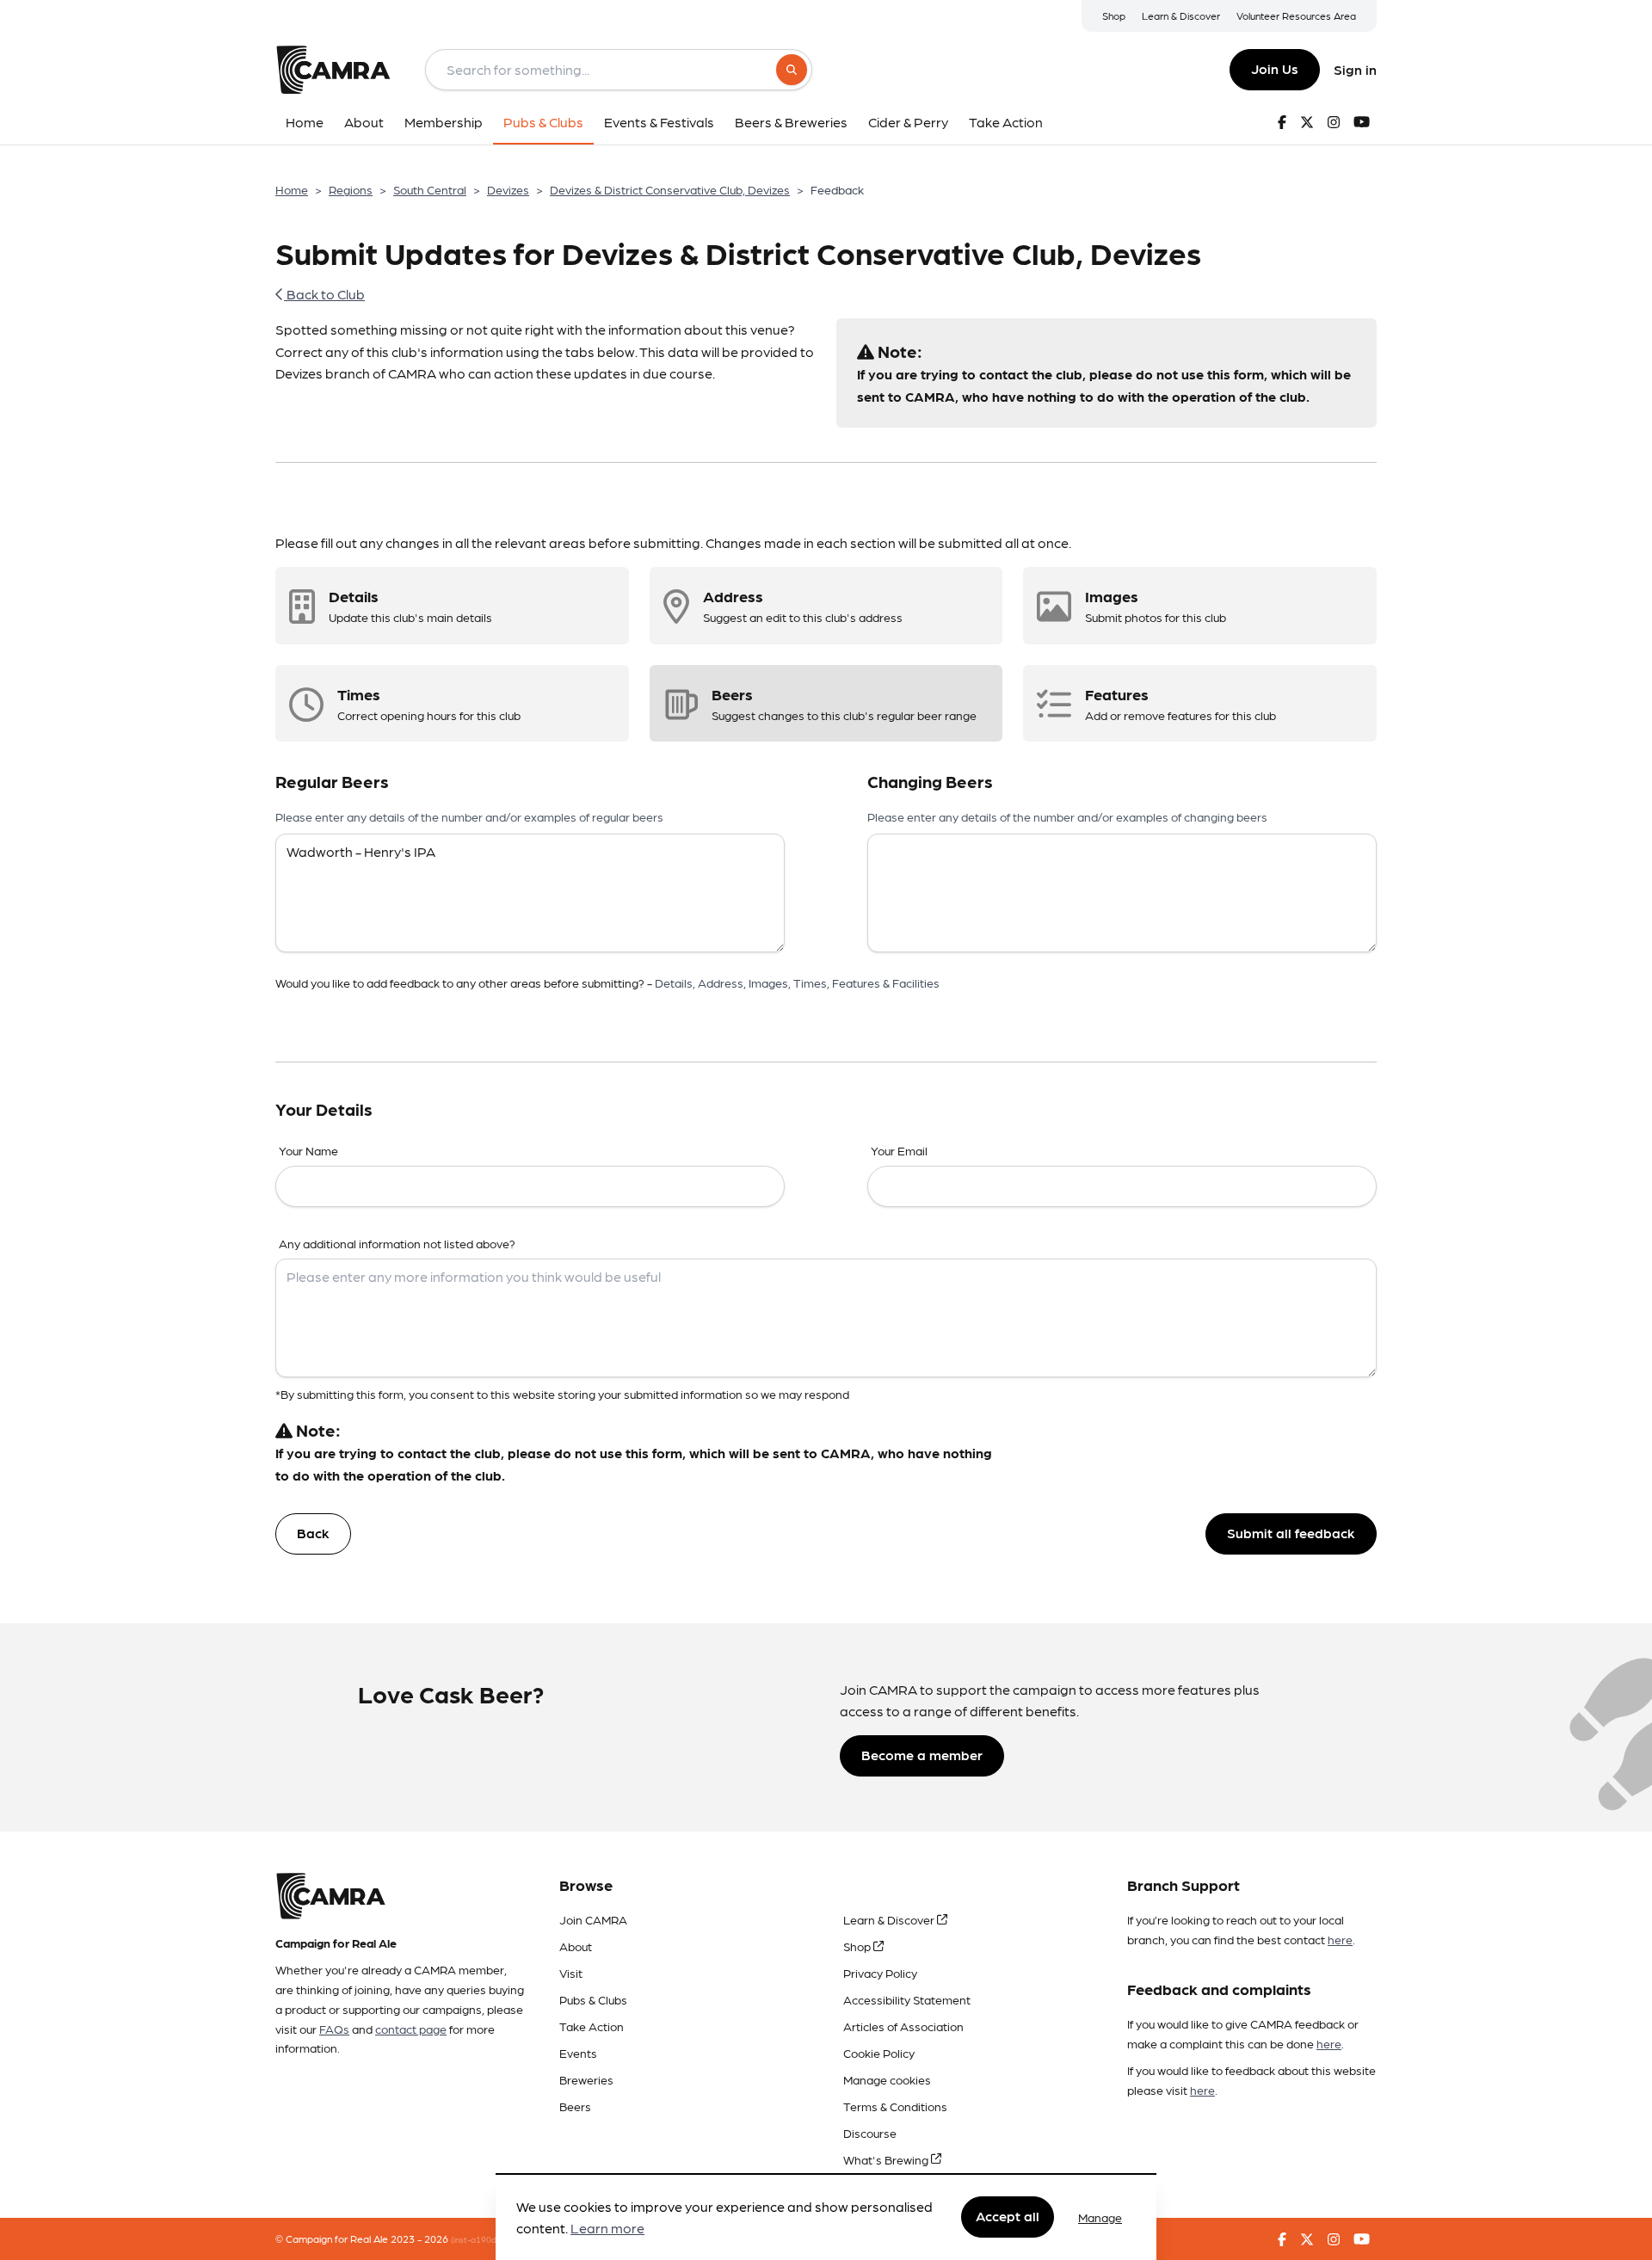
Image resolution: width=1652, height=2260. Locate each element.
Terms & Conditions (895, 2106)
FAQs (334, 2029)
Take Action (592, 2026)
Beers (575, 2106)
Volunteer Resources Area (1296, 15)
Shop (1114, 15)
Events (578, 2053)
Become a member (922, 1755)
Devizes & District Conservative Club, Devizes (670, 189)
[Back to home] (333, 70)
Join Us (1275, 68)
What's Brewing (887, 2159)
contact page (411, 2029)
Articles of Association (903, 2026)
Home (292, 189)
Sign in (1355, 69)
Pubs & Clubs (593, 1999)
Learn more (607, 2229)
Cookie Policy (879, 2053)
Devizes (508, 189)
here (1340, 1939)
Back (313, 1533)
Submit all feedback (1291, 1533)
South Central (430, 189)
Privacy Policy (880, 1973)
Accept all (1008, 2217)
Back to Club (324, 294)
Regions (351, 189)
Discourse (870, 2133)
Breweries (586, 2079)
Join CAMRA (593, 1919)
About (576, 1946)
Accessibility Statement (907, 1999)
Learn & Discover (1181, 15)
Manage (1100, 2217)
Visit (571, 1973)
